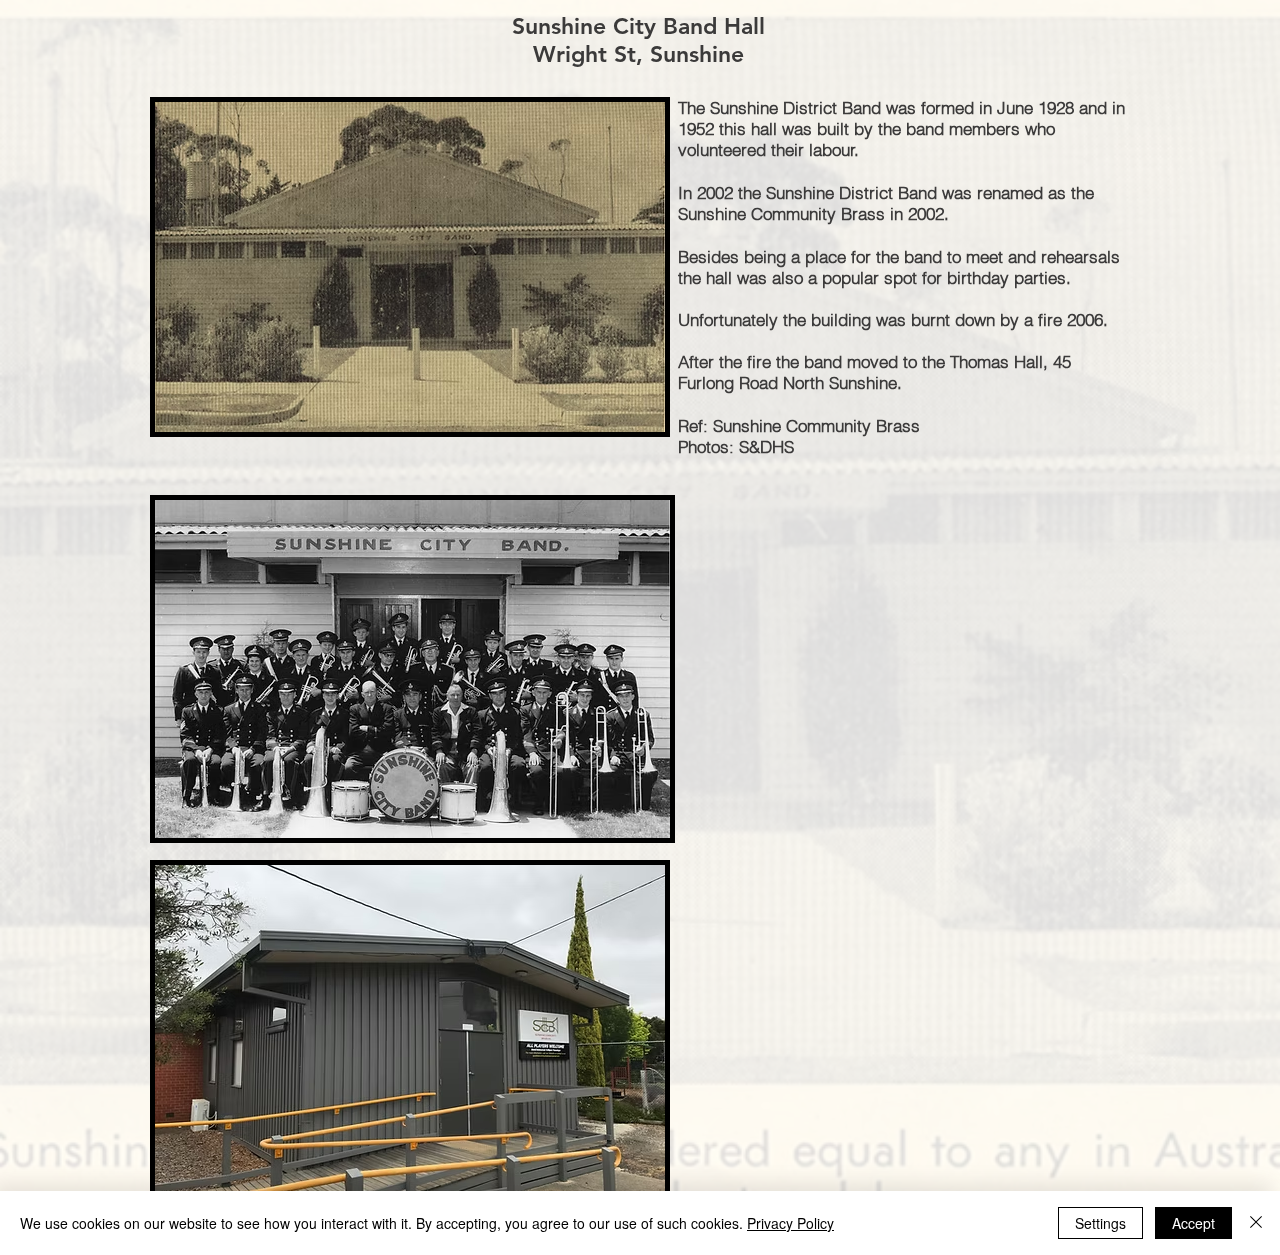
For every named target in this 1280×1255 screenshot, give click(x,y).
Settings (1100, 1223)
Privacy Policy (790, 1223)
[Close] (1256, 1223)
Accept (1193, 1223)
